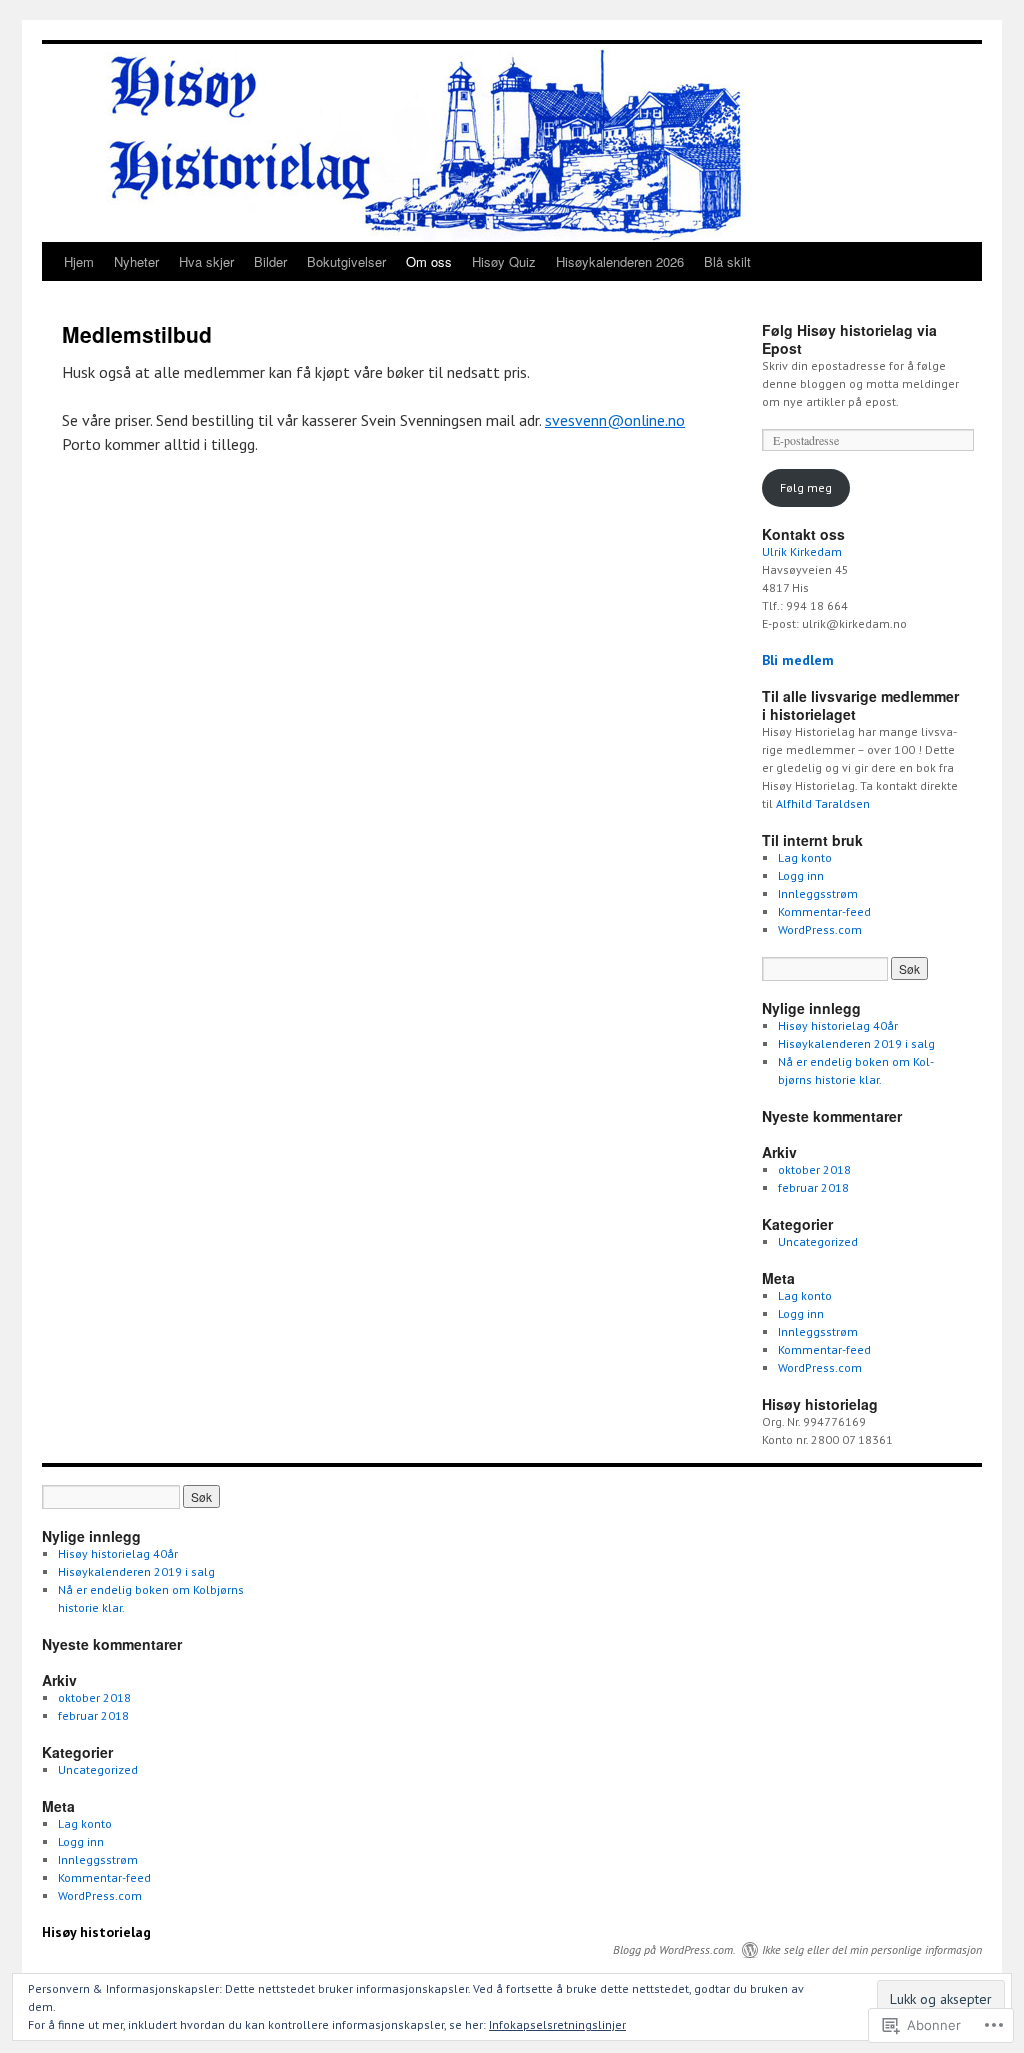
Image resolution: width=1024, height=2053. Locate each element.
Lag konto (805, 857)
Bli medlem (798, 660)
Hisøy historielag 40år (838, 1025)
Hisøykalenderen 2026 (620, 261)
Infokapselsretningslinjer (557, 2024)
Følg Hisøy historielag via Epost (849, 339)
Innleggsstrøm (818, 893)
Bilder (270, 261)
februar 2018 (813, 1187)
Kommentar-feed (824, 911)
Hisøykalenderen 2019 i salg (856, 1043)
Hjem (79, 261)
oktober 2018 (814, 1169)
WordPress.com (820, 929)
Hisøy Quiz (504, 261)
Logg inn (801, 875)
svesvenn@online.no (615, 420)
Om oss (429, 261)
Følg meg (806, 487)
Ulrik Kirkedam (802, 551)
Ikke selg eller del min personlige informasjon (872, 1949)
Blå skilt (727, 261)
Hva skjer (206, 261)
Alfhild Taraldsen (823, 803)
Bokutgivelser (346, 261)
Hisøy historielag (96, 1932)
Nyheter (136, 261)
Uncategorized (818, 1241)
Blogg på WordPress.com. (674, 1949)
